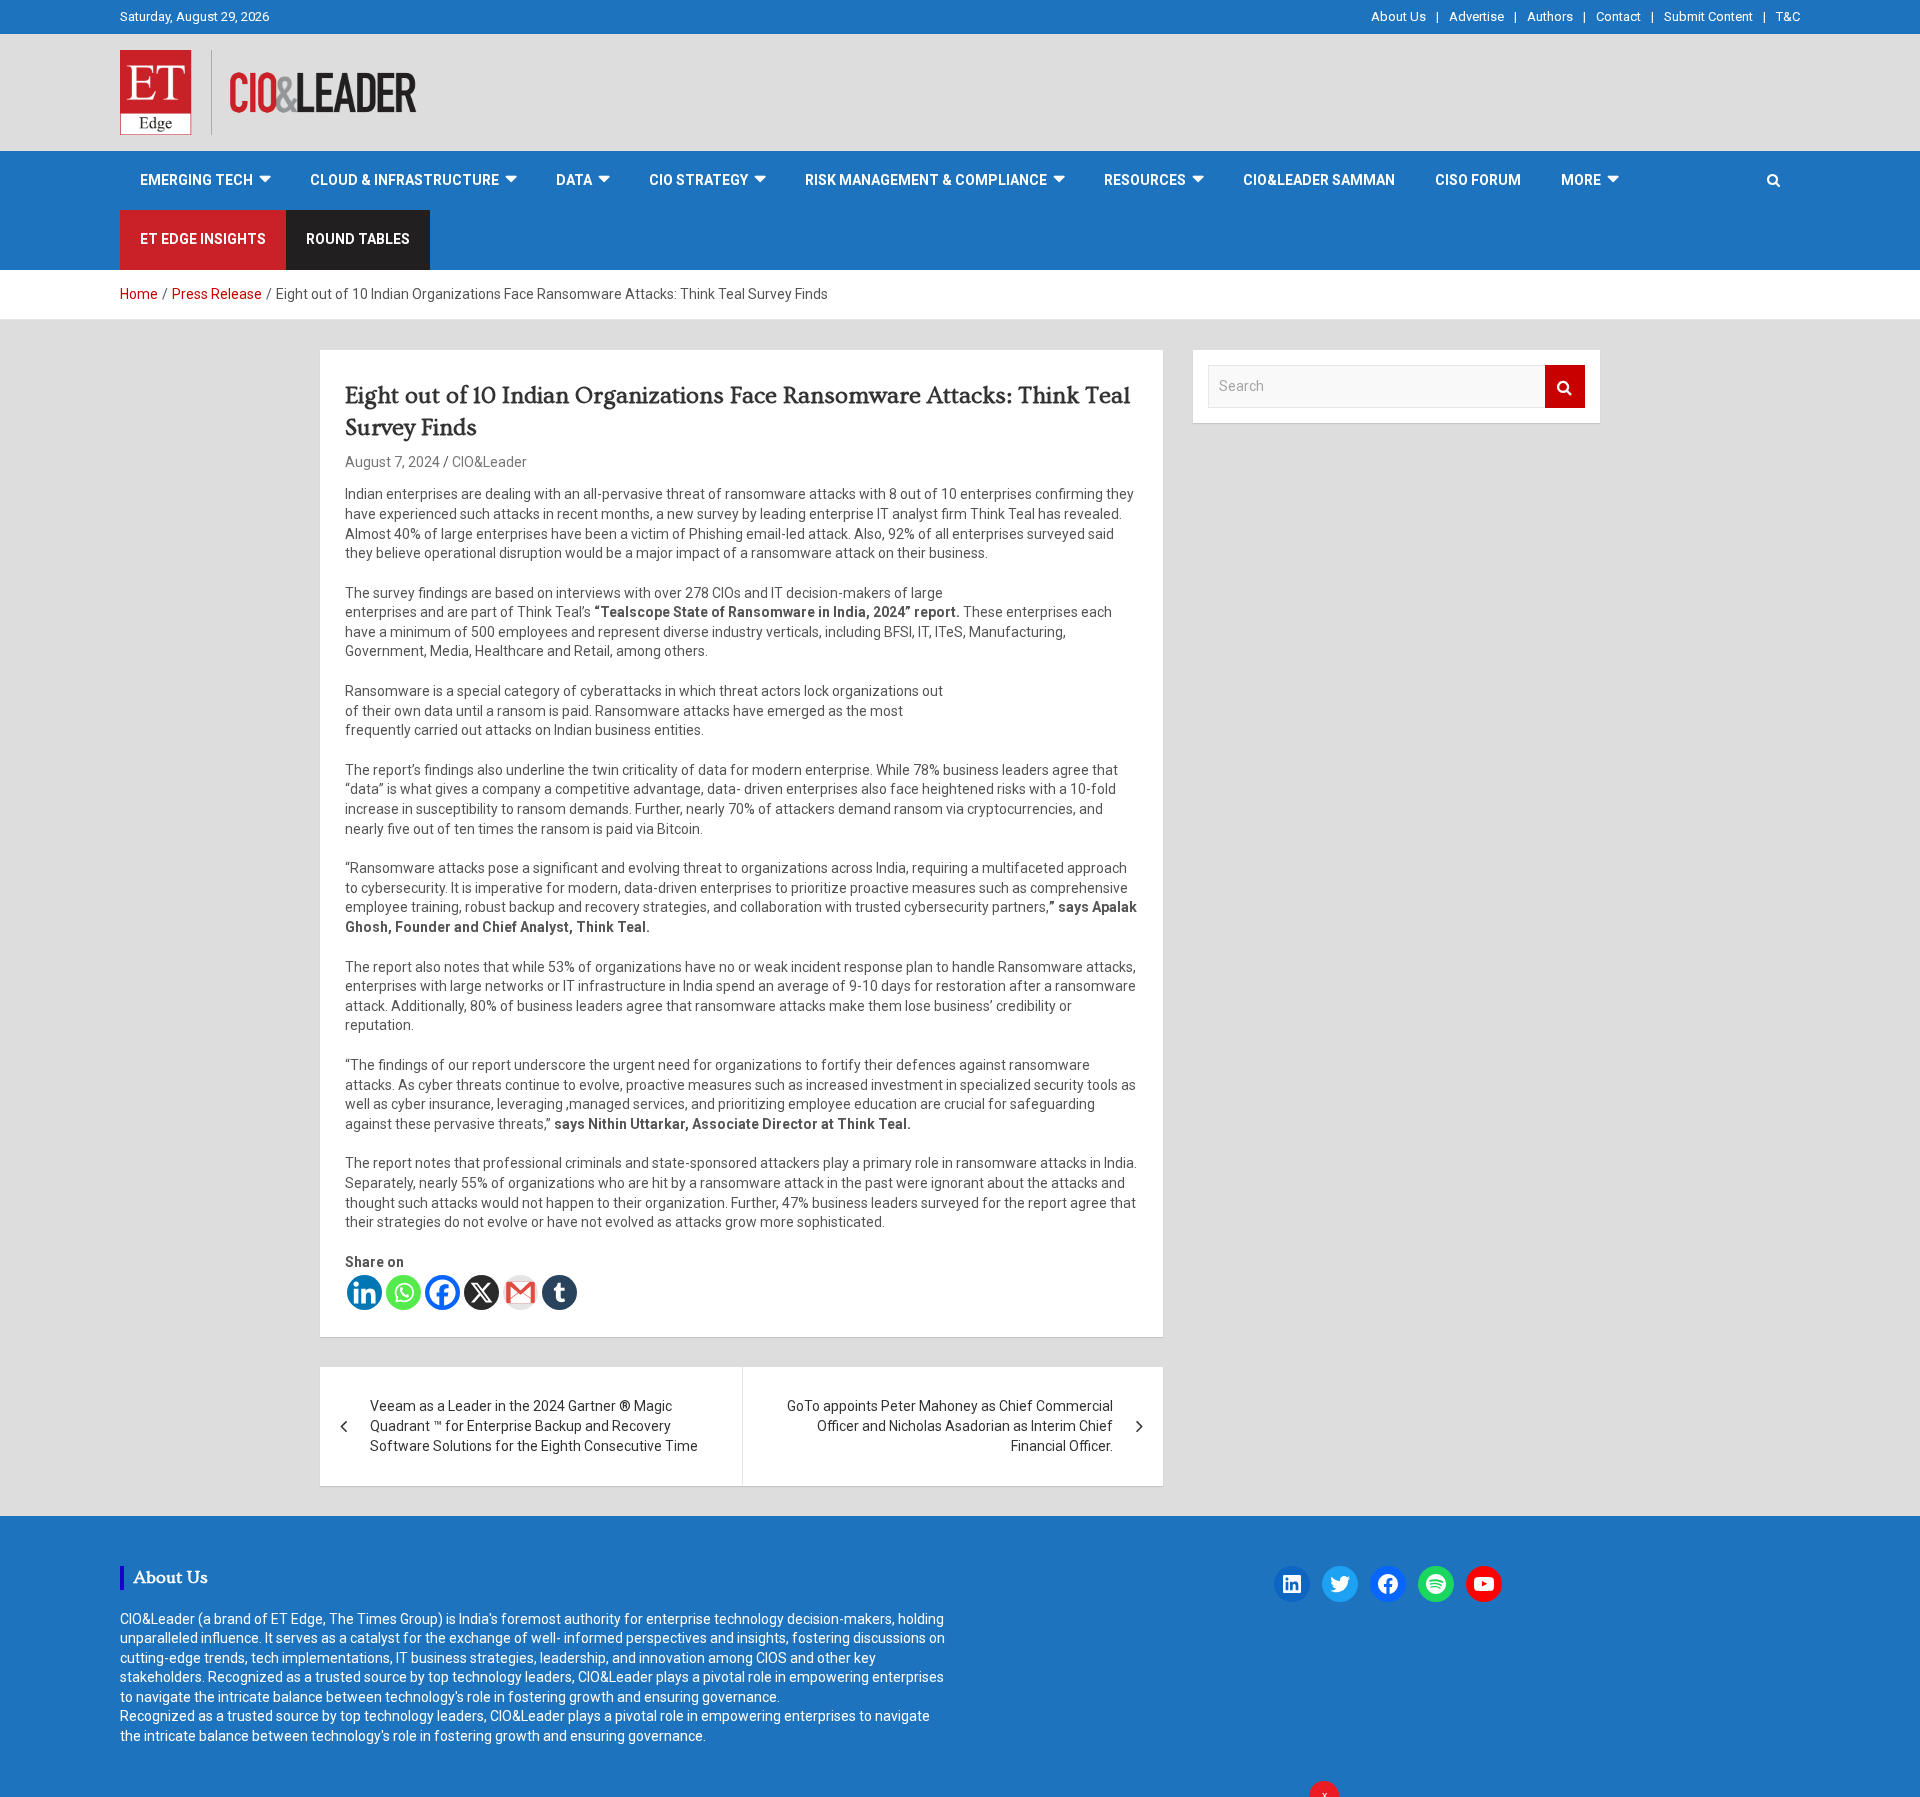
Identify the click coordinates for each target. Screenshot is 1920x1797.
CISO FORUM (1478, 180)
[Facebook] (442, 1292)
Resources (1145, 180)
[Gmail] (520, 1292)
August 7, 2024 (392, 462)
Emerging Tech (196, 180)
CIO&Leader (489, 462)
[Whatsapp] (403, 1292)
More (1581, 180)
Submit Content (1708, 16)
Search (1565, 386)
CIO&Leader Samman (1319, 180)
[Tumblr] (559, 1292)
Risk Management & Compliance (926, 180)
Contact (1618, 16)
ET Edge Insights (203, 239)
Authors (1550, 16)
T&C (1788, 16)
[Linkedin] (364, 1292)
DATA (574, 180)
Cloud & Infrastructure (404, 180)
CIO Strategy (698, 180)
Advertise (1476, 16)
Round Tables (358, 239)
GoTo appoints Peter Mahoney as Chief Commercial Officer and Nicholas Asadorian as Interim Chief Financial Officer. (950, 1425)
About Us (1398, 16)
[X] (481, 1292)
